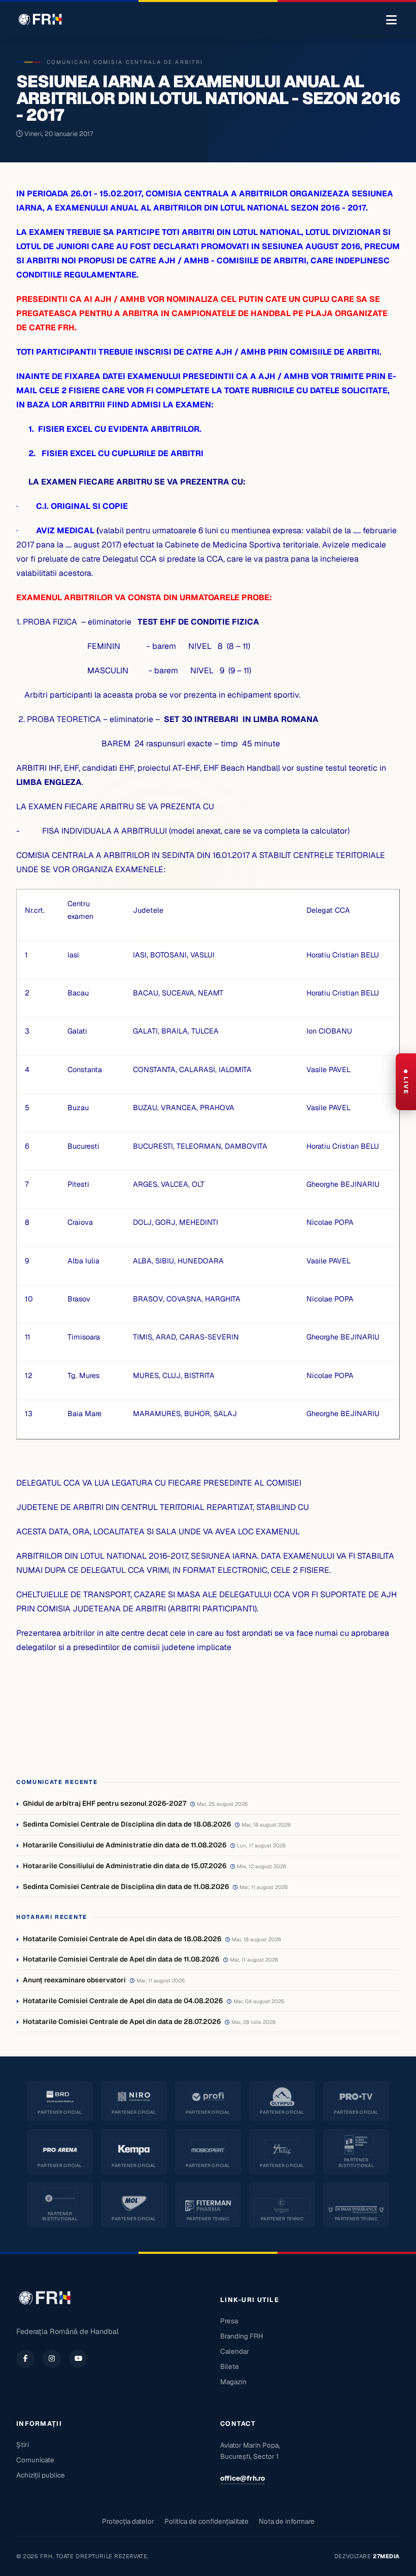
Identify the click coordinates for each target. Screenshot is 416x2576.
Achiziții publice (41, 2475)
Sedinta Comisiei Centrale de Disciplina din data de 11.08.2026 (126, 1886)
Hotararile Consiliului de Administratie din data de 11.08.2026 (125, 1845)
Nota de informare (287, 2521)
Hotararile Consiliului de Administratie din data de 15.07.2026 (125, 1866)
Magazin (233, 2382)
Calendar (235, 2351)
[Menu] (391, 20)
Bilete (230, 2366)
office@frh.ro (242, 2478)
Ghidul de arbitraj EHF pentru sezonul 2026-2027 (105, 1803)
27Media (386, 2556)
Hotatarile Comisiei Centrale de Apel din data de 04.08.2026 (123, 2001)
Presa (229, 2321)
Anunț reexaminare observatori (74, 1980)
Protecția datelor (128, 2521)
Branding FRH (242, 2336)
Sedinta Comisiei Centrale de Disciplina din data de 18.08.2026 (127, 1824)
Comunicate (35, 2460)
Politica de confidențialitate (206, 2521)
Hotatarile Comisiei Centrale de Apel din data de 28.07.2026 (122, 2021)
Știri (23, 2445)
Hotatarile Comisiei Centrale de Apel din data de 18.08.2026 (122, 1939)
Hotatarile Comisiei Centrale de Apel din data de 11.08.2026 (121, 1959)
